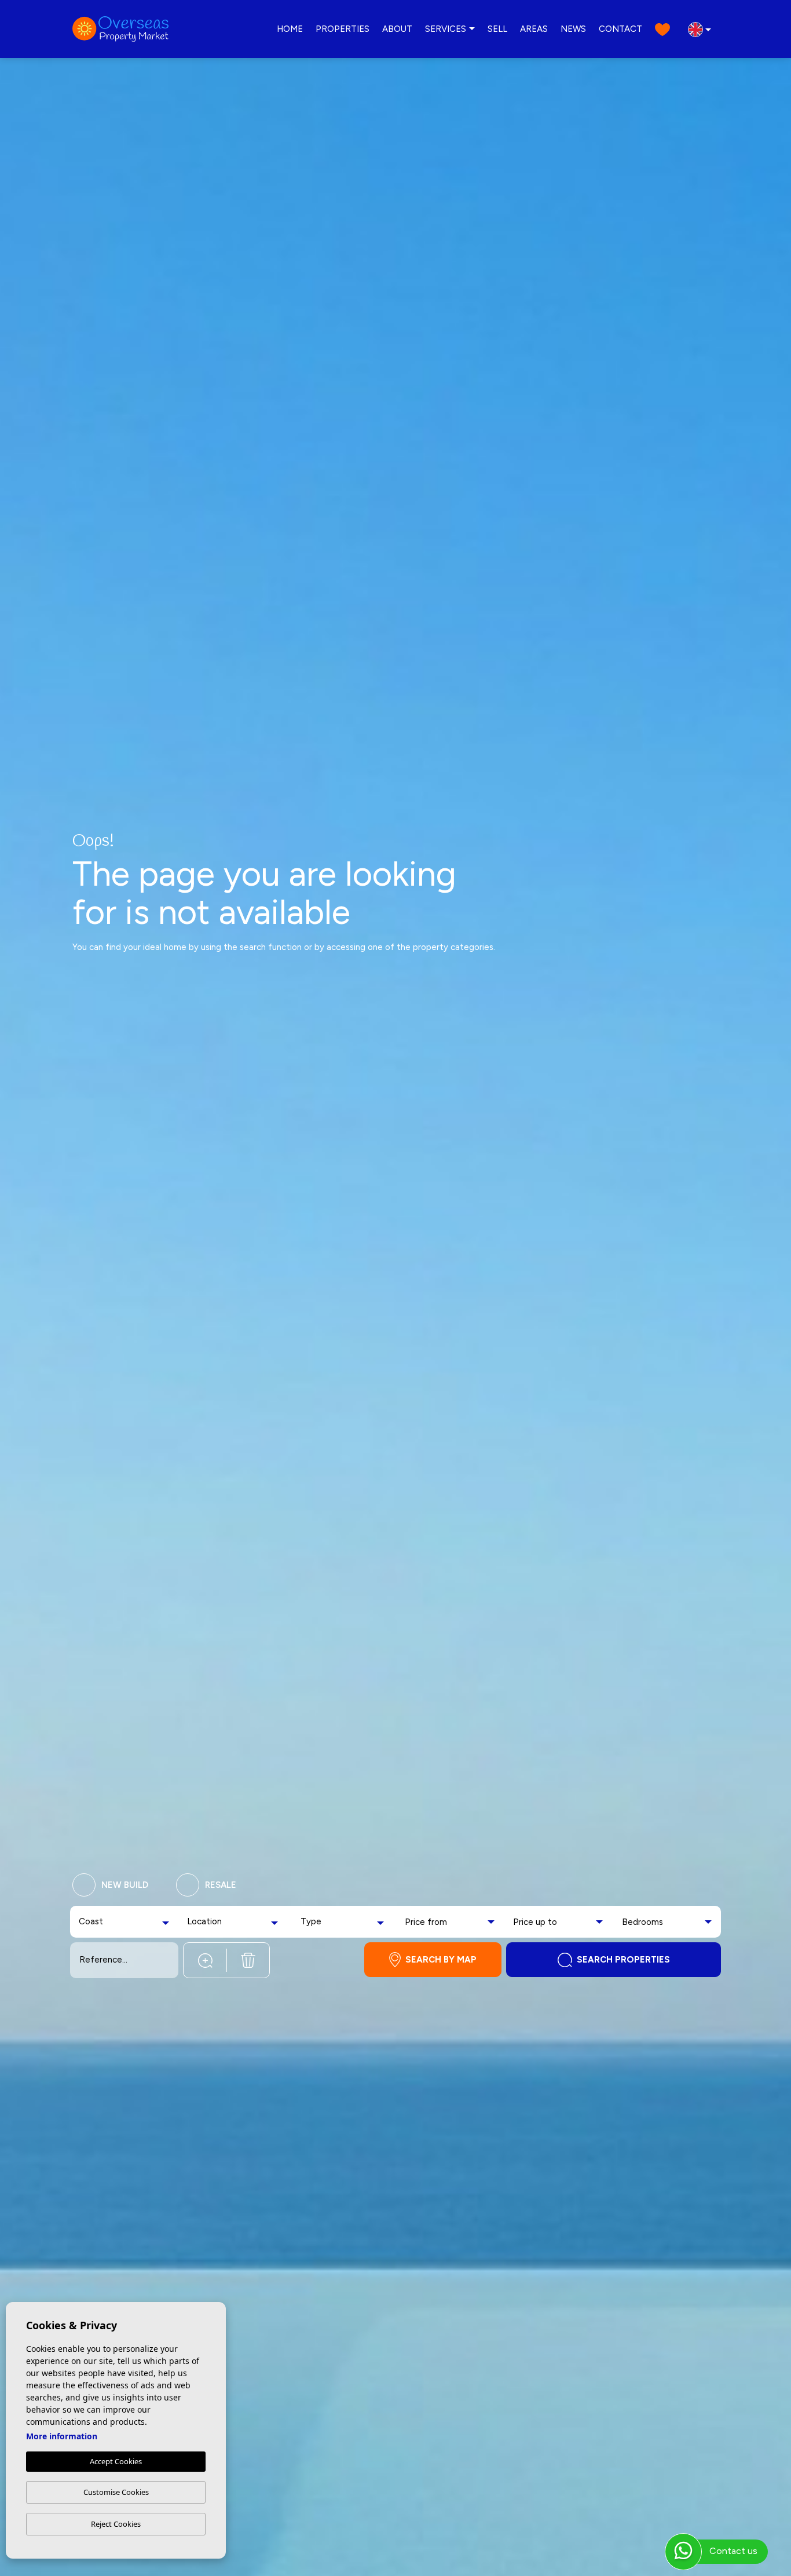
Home (290, 29)
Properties (343, 29)
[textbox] (101, 1922)
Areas (534, 29)
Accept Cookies (116, 2461)
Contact (620, 29)
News (573, 29)
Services (446, 29)
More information (62, 2436)
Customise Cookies (116, 2492)
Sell (497, 29)
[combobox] (125, 1922)
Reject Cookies (116, 2524)
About (397, 29)
